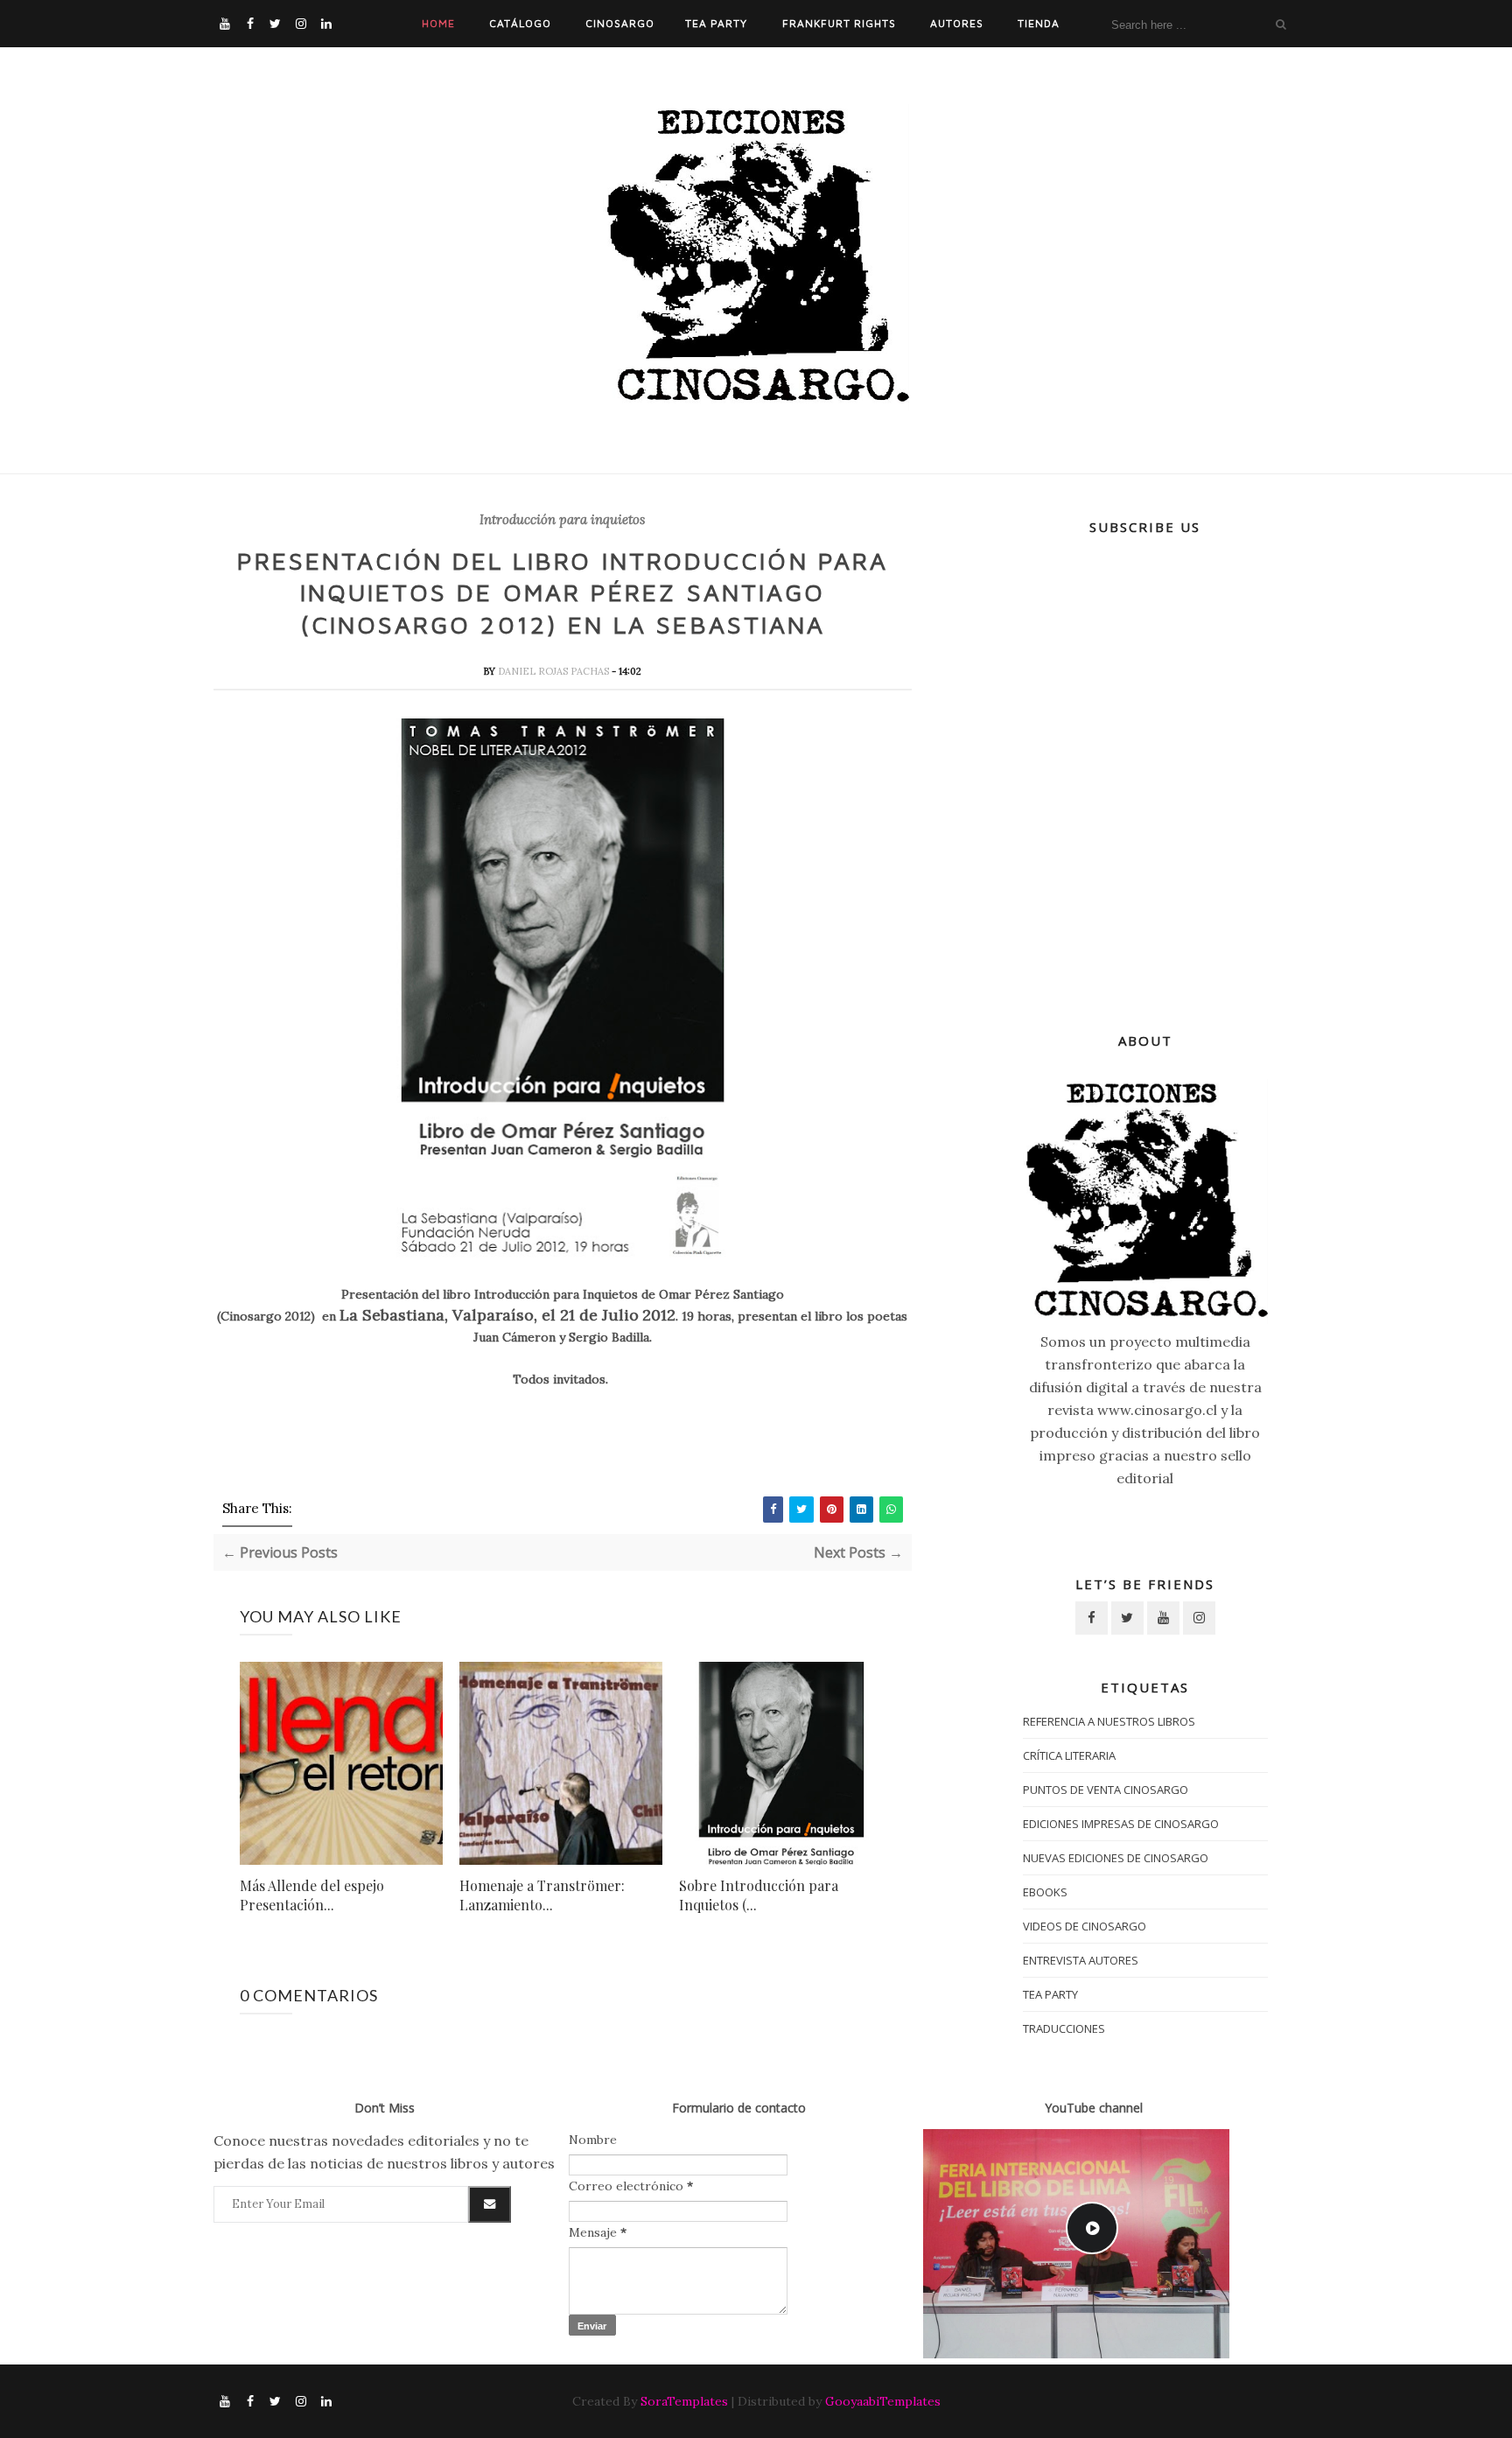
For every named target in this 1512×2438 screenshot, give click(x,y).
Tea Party (716, 23)
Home (438, 23)
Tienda (1039, 23)
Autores (957, 23)
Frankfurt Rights (839, 23)
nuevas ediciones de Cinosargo (1116, 1858)
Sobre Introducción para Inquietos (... (759, 1895)
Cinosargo (620, 23)
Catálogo (520, 23)
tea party (1050, 1994)
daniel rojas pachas (555, 671)
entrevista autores (1081, 1960)
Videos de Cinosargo (1085, 1926)
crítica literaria (1069, 1755)
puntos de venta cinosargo (1106, 1790)
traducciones (1064, 2028)
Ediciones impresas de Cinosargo (1121, 1824)
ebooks (1045, 1892)
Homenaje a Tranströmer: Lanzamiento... (542, 1895)
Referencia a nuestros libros (1109, 1721)
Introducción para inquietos (562, 520)
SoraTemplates (684, 2401)
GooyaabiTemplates (883, 2401)
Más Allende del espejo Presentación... (312, 1895)
